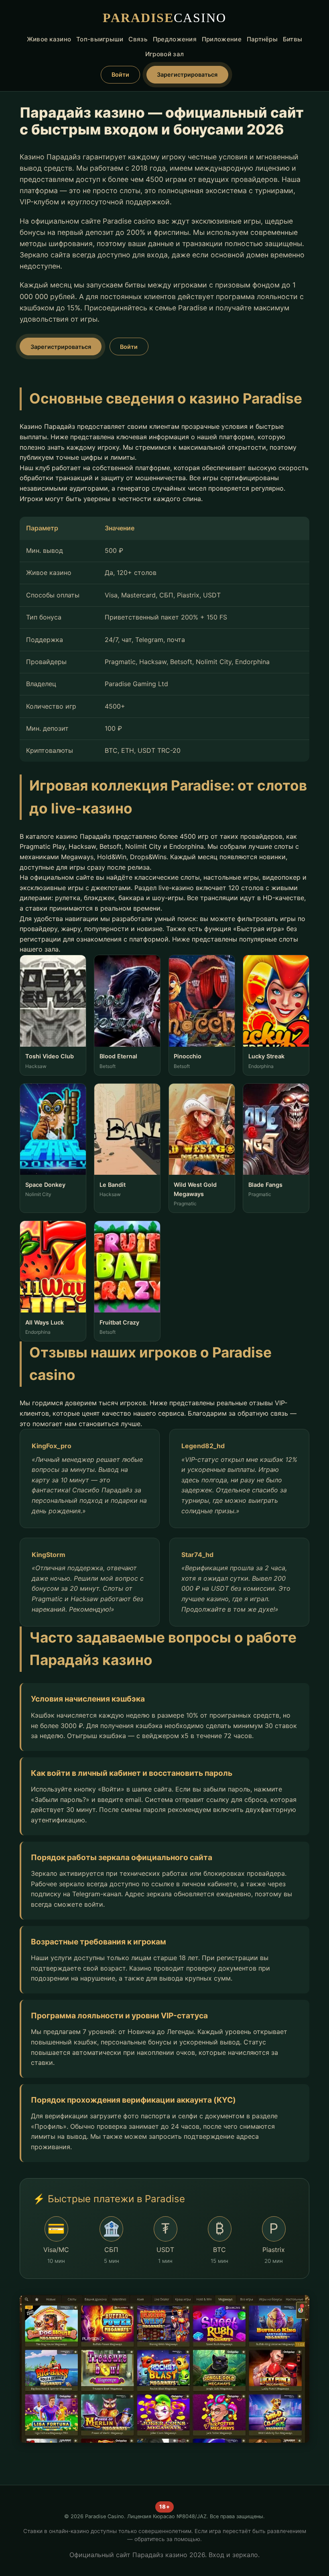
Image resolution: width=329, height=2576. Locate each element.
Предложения (175, 39)
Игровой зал (164, 54)
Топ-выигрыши (100, 39)
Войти (120, 74)
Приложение (222, 39)
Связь (138, 39)
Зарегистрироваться (187, 74)
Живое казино (49, 39)
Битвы (293, 39)
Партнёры (262, 39)
